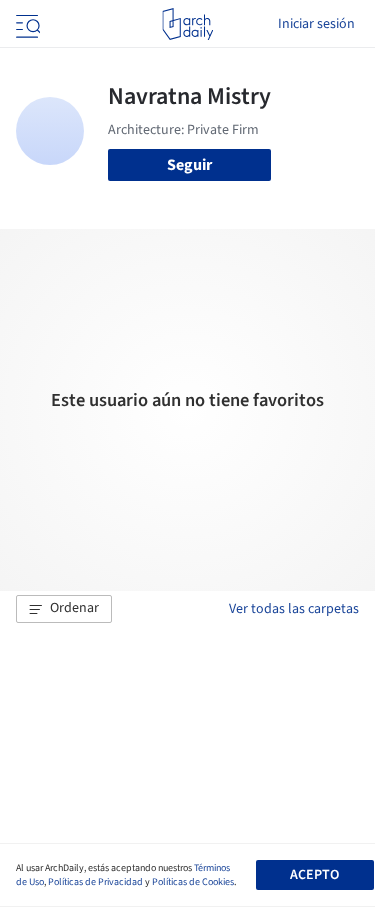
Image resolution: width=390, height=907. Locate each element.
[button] (64, 609)
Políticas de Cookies (193, 882)
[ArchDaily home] (187, 24)
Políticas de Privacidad (95, 882)
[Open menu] (26, 24)
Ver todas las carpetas (294, 609)
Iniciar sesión (316, 24)
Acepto (314, 875)
